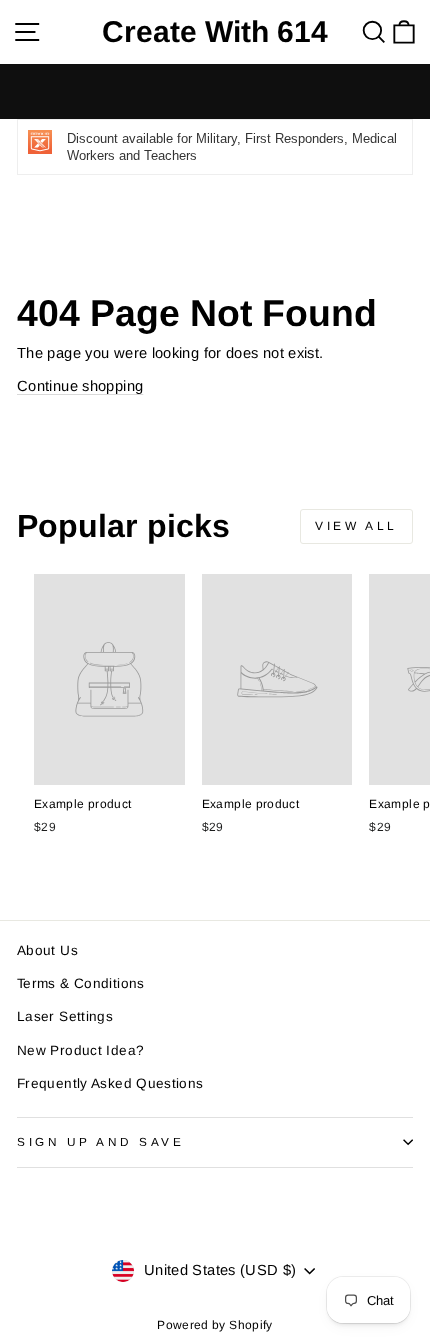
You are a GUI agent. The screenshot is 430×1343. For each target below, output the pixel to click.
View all (356, 526)
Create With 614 (215, 32)
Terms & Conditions (81, 983)
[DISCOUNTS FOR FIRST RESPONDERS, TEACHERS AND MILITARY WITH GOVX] (215, 91)
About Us (47, 950)
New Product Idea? (80, 1050)
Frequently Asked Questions (110, 1083)
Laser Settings (65, 1016)
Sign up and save (101, 1141)
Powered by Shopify (215, 1325)
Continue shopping (80, 386)
